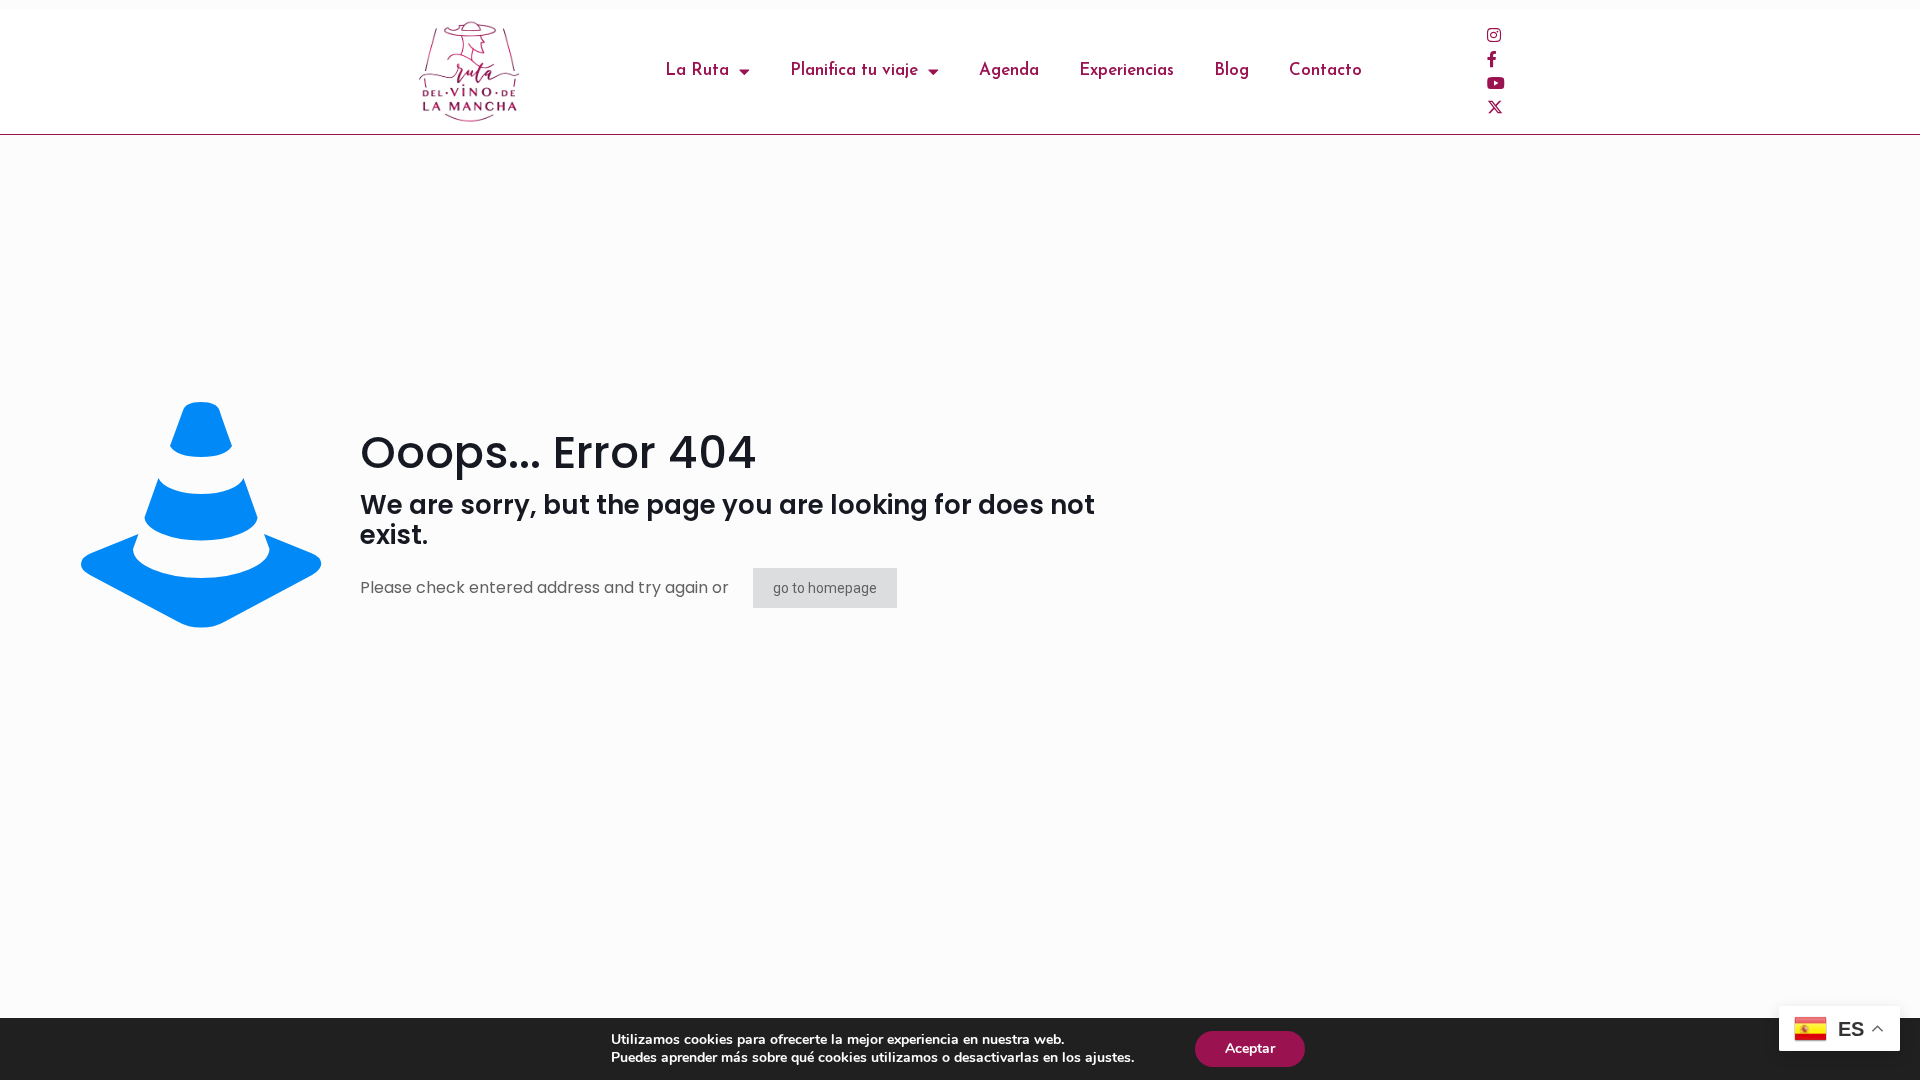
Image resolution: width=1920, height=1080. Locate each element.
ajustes (1108, 1058)
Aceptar (1250, 1048)
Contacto (1325, 70)
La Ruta (697, 70)
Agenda (1009, 70)
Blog (1231, 70)
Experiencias (1126, 70)
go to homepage (825, 588)
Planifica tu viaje (854, 70)
